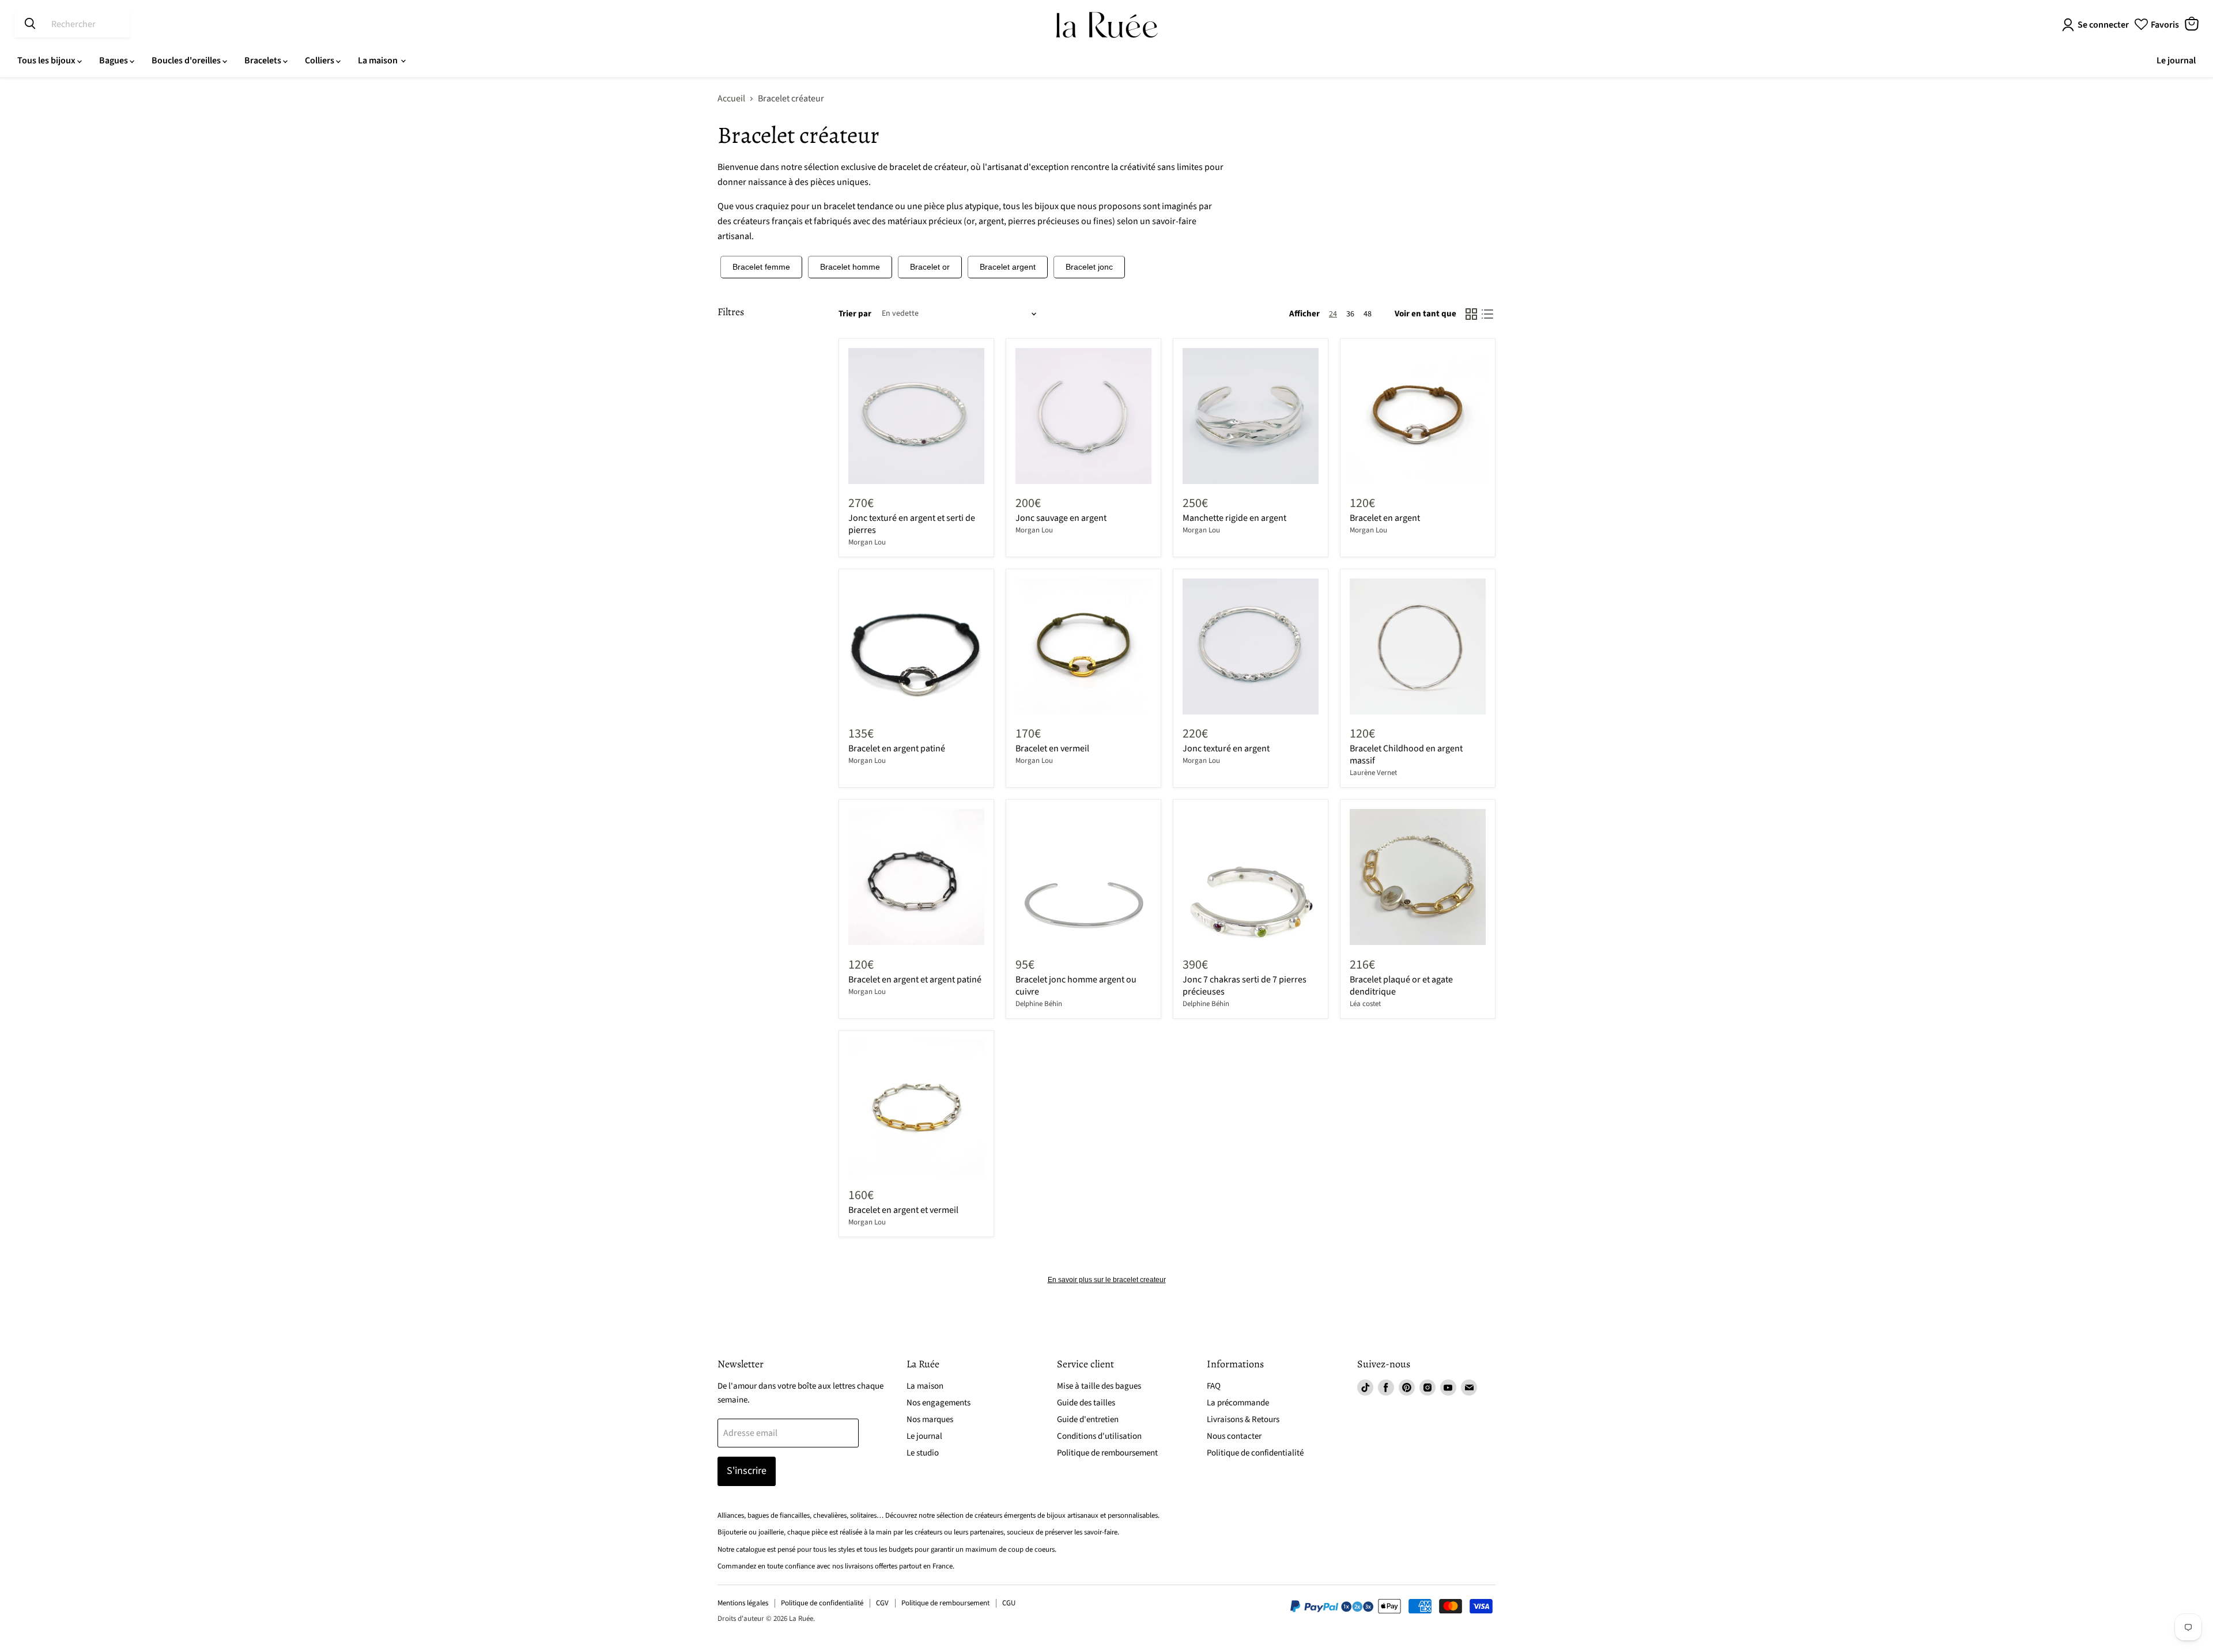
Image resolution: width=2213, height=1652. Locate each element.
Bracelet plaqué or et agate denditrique (1401, 986)
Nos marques (930, 1419)
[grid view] (1471, 314)
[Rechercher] (30, 24)
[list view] (1487, 314)
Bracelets (264, 61)
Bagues (114, 61)
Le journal (2176, 61)
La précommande (1238, 1403)
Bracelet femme (761, 267)
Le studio (923, 1453)
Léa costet (1365, 1004)
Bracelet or (930, 267)
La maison (379, 61)
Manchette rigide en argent (1234, 518)
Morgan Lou (867, 542)
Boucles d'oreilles (187, 61)
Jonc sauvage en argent (1061, 518)
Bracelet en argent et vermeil (903, 1210)
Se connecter (2103, 25)
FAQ (1214, 1386)
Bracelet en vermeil (1052, 748)
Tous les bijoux (47, 61)
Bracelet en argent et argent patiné (915, 980)
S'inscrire (747, 1471)
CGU (1009, 1603)
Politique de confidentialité (1255, 1453)
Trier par (855, 314)
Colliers (320, 61)
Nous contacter (1234, 1436)
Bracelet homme (850, 267)
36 (1350, 314)
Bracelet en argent (1385, 518)
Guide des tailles (1086, 1403)
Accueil (731, 99)
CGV (882, 1603)
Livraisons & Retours (1243, 1419)
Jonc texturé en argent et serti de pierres (912, 524)
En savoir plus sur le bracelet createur (1107, 1280)
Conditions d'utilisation (1099, 1436)
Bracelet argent (1008, 267)
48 (1368, 314)
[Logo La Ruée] (1107, 25)
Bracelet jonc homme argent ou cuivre (1076, 986)
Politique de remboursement (1107, 1453)
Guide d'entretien (1088, 1419)
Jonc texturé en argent (1226, 748)
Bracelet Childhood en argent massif (1406, 755)
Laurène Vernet (1373, 773)
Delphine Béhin (1039, 1004)
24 (1333, 314)
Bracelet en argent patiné (897, 748)
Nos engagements (939, 1403)
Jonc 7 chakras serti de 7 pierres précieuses (1245, 986)
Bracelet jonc (1089, 267)
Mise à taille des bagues (1099, 1386)
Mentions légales (743, 1603)
